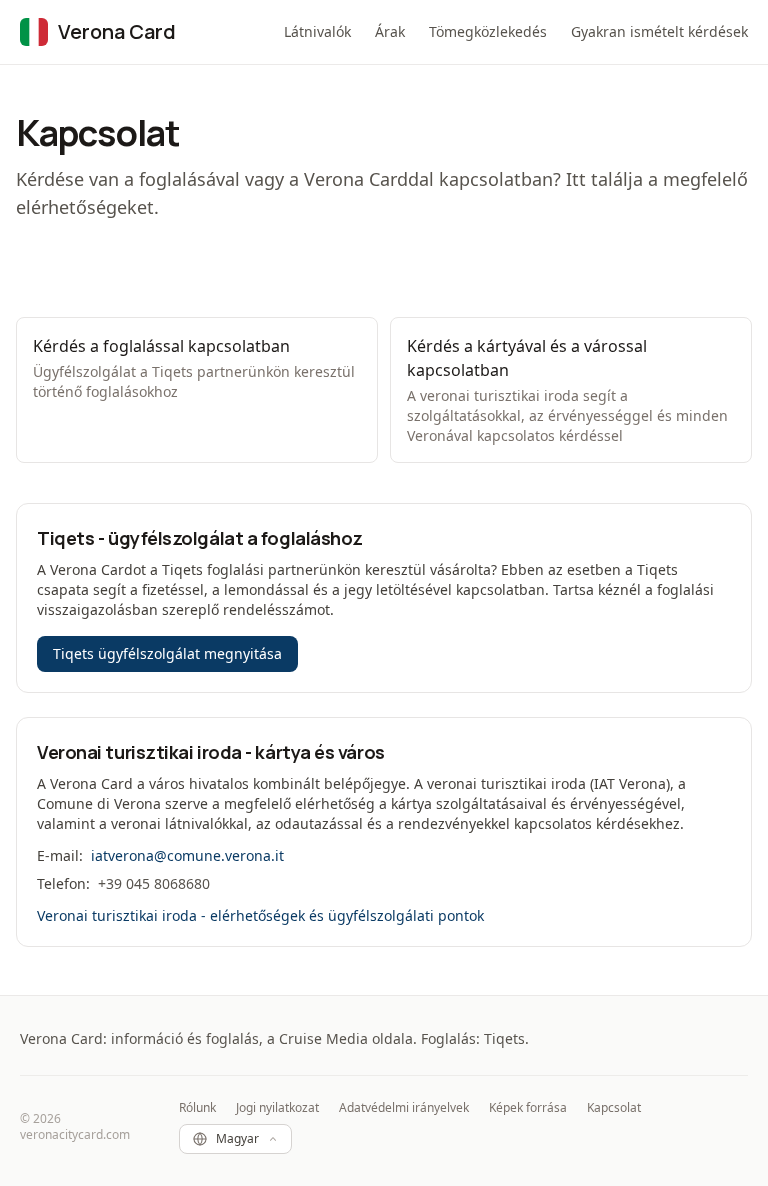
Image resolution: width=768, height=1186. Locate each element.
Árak (390, 31)
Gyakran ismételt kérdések (659, 31)
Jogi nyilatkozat (277, 1108)
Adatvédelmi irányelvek (404, 1108)
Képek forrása (528, 1108)
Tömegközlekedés (488, 31)
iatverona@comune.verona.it (187, 855)
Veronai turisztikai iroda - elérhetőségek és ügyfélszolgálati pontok (260, 915)
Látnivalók (317, 31)
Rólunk (197, 1108)
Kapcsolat (614, 1108)
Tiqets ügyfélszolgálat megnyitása (167, 653)
